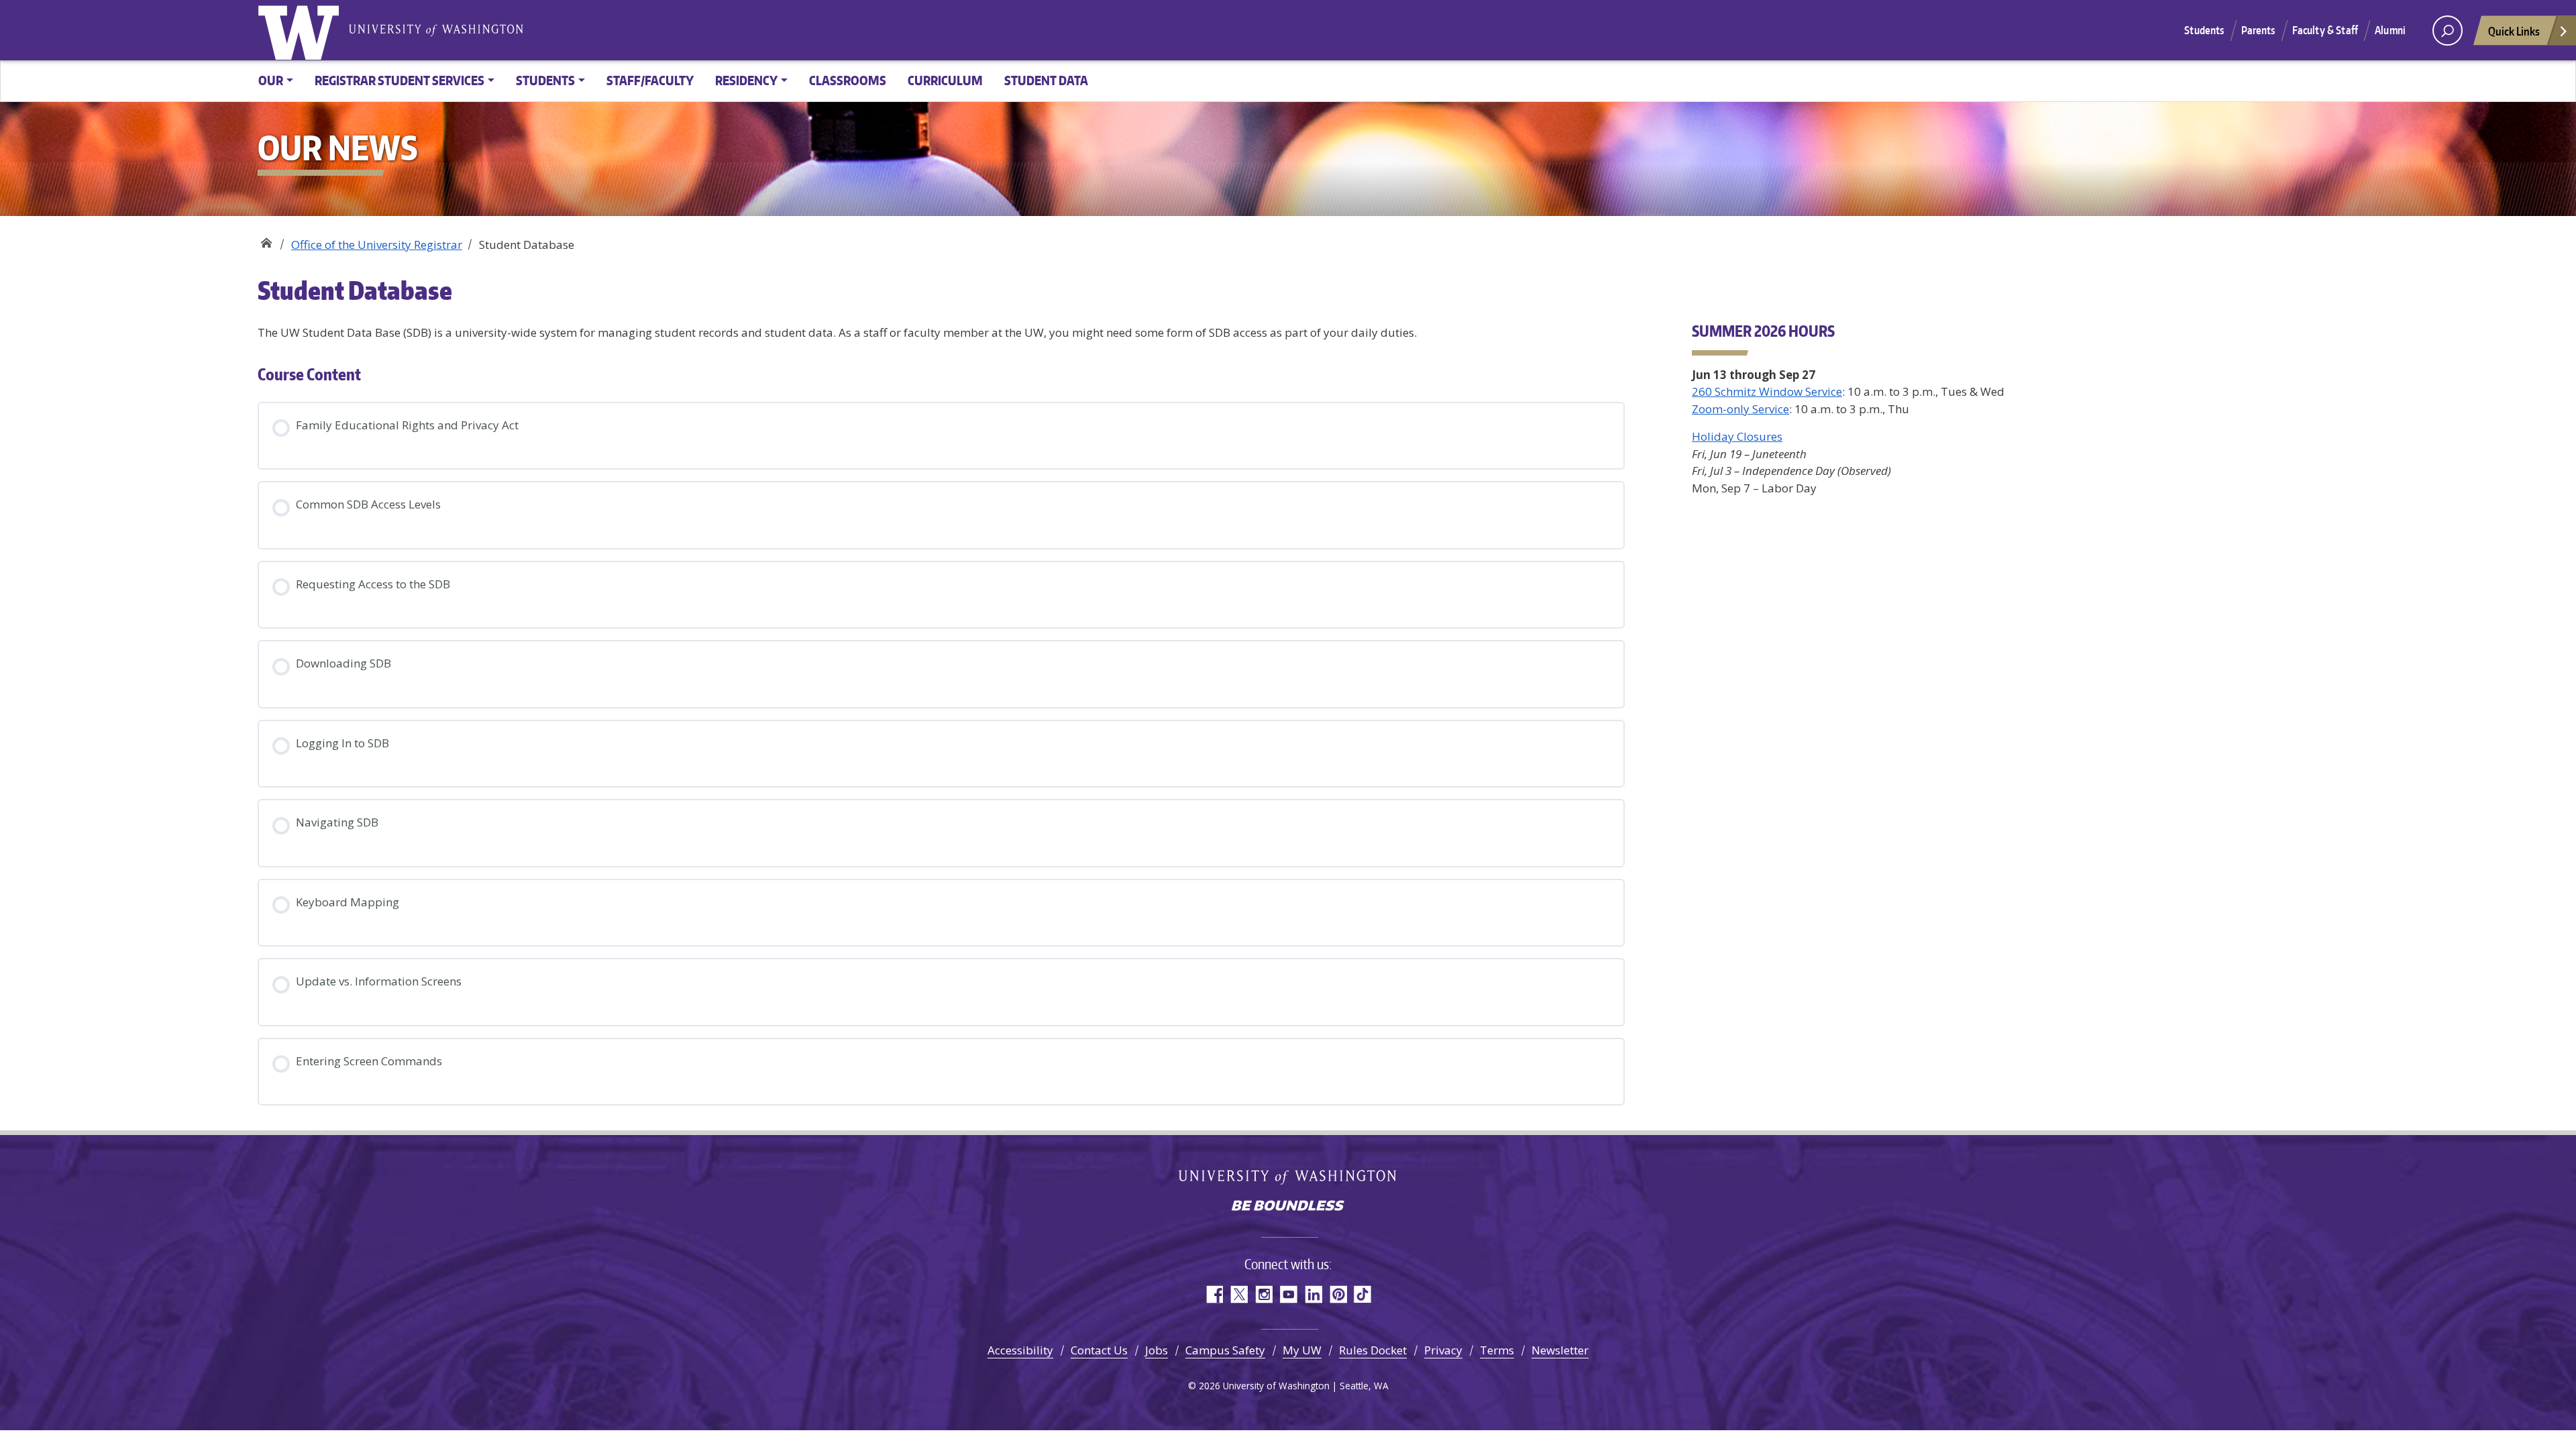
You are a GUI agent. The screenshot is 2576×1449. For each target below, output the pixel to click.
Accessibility (1020, 1350)
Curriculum (945, 80)
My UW (1302, 1350)
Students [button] (545, 80)
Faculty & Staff (2325, 30)
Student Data (1046, 80)
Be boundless (1288, 1207)
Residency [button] (746, 80)
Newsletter (1560, 1350)
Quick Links (2514, 31)
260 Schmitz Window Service (1767, 391)
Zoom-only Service (1740, 409)
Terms (1497, 1350)
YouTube (1288, 1294)
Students (2204, 30)
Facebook (1214, 1294)
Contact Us (1099, 1350)
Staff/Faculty (650, 80)
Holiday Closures (1737, 436)
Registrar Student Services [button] (399, 80)
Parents (2258, 30)
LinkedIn (1313, 1294)
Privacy (1443, 1350)
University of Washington (301, 30)
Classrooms (848, 80)
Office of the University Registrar (266, 240)
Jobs (1157, 1350)
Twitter (1239, 1294)
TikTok (1363, 1294)
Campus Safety (1225, 1350)
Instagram (1264, 1294)
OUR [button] (271, 80)
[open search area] (2448, 31)
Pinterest (1338, 1294)
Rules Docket (1373, 1350)
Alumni (2390, 30)
